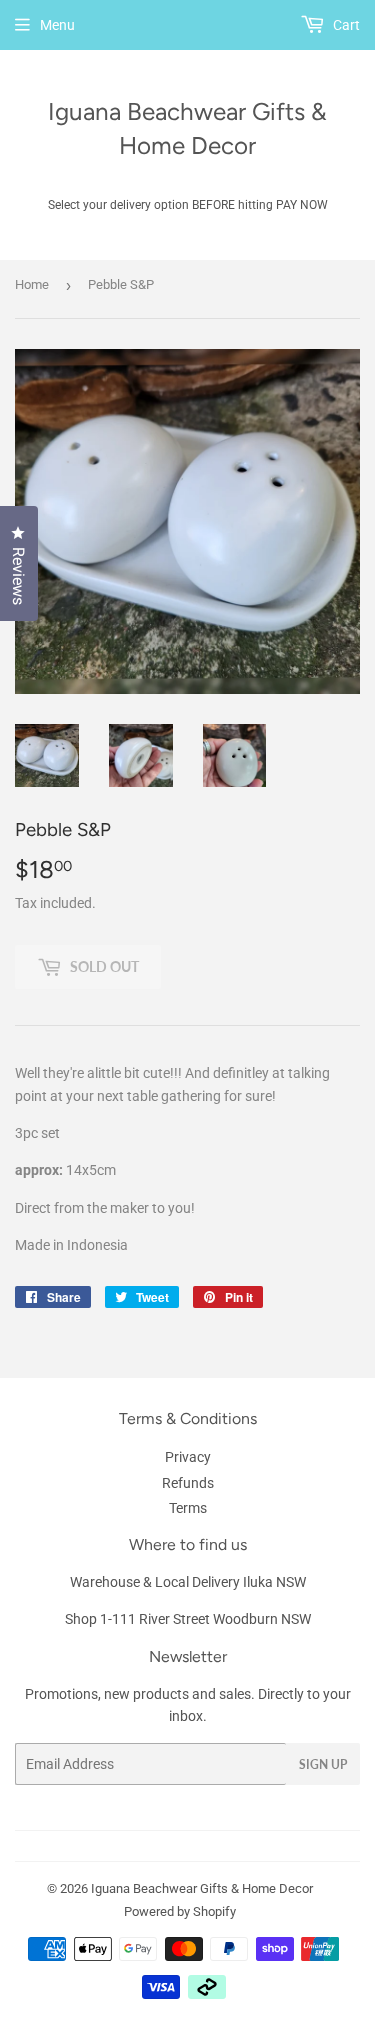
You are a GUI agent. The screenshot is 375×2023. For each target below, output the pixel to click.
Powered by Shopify (180, 1911)
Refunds (188, 1483)
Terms (188, 1508)
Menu (57, 25)
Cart (345, 25)
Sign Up (323, 1764)
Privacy (188, 1457)
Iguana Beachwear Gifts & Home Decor (187, 128)
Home (32, 284)
